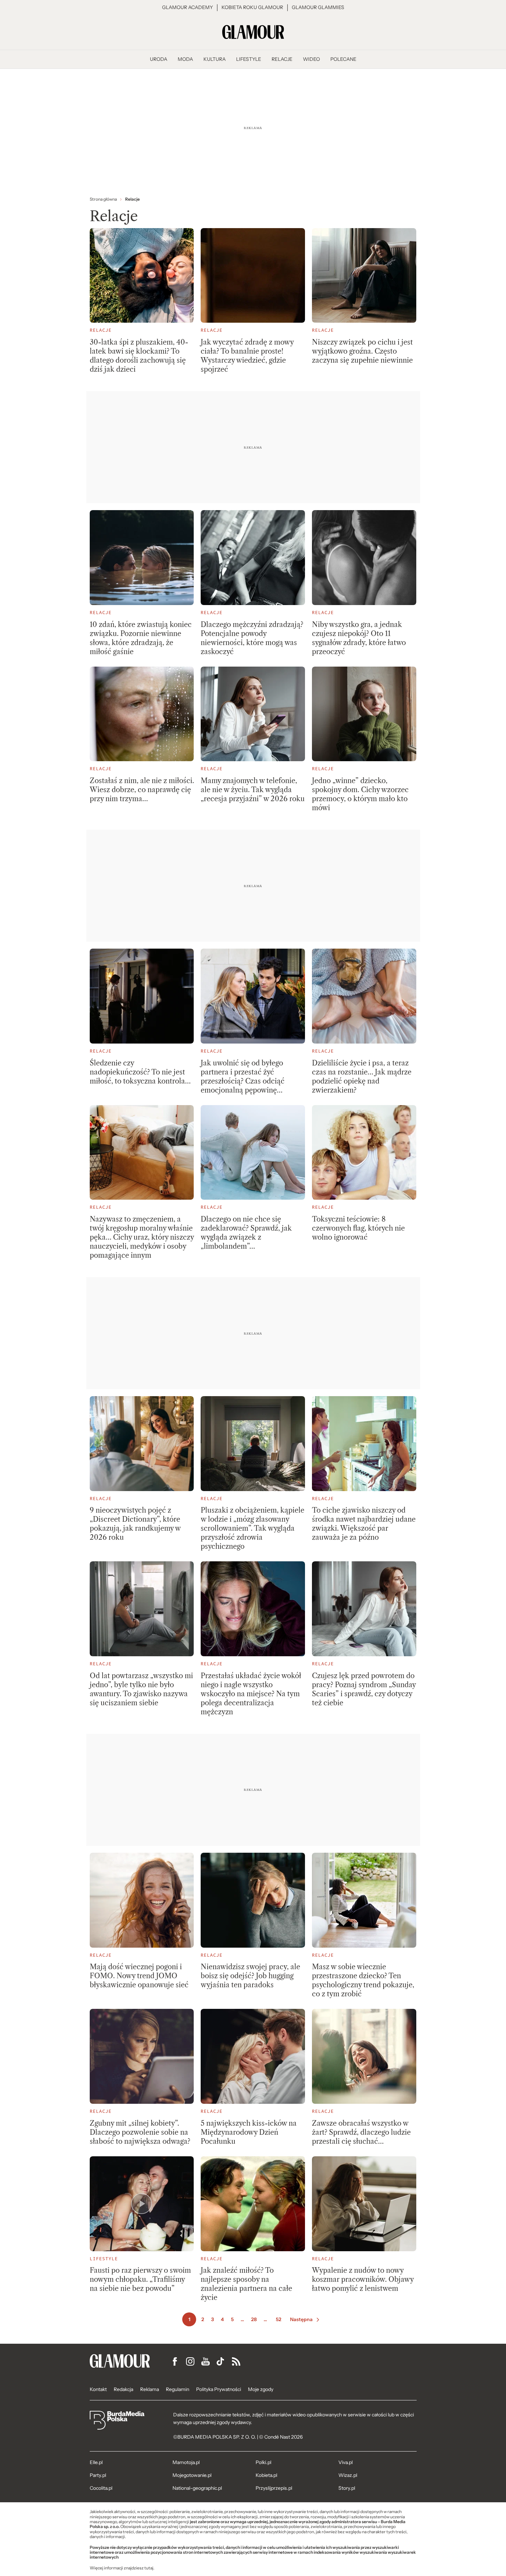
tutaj (149, 2568)
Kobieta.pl (266, 2475)
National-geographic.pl (197, 2488)
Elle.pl (96, 2462)
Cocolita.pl (101, 2488)
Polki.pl (263, 2462)
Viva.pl (346, 2462)
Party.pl (98, 2475)
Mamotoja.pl (186, 2462)
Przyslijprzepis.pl (274, 2488)
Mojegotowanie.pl (192, 2475)
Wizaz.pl (348, 2475)
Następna (301, 2319)
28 (254, 2319)
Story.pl (347, 2488)
